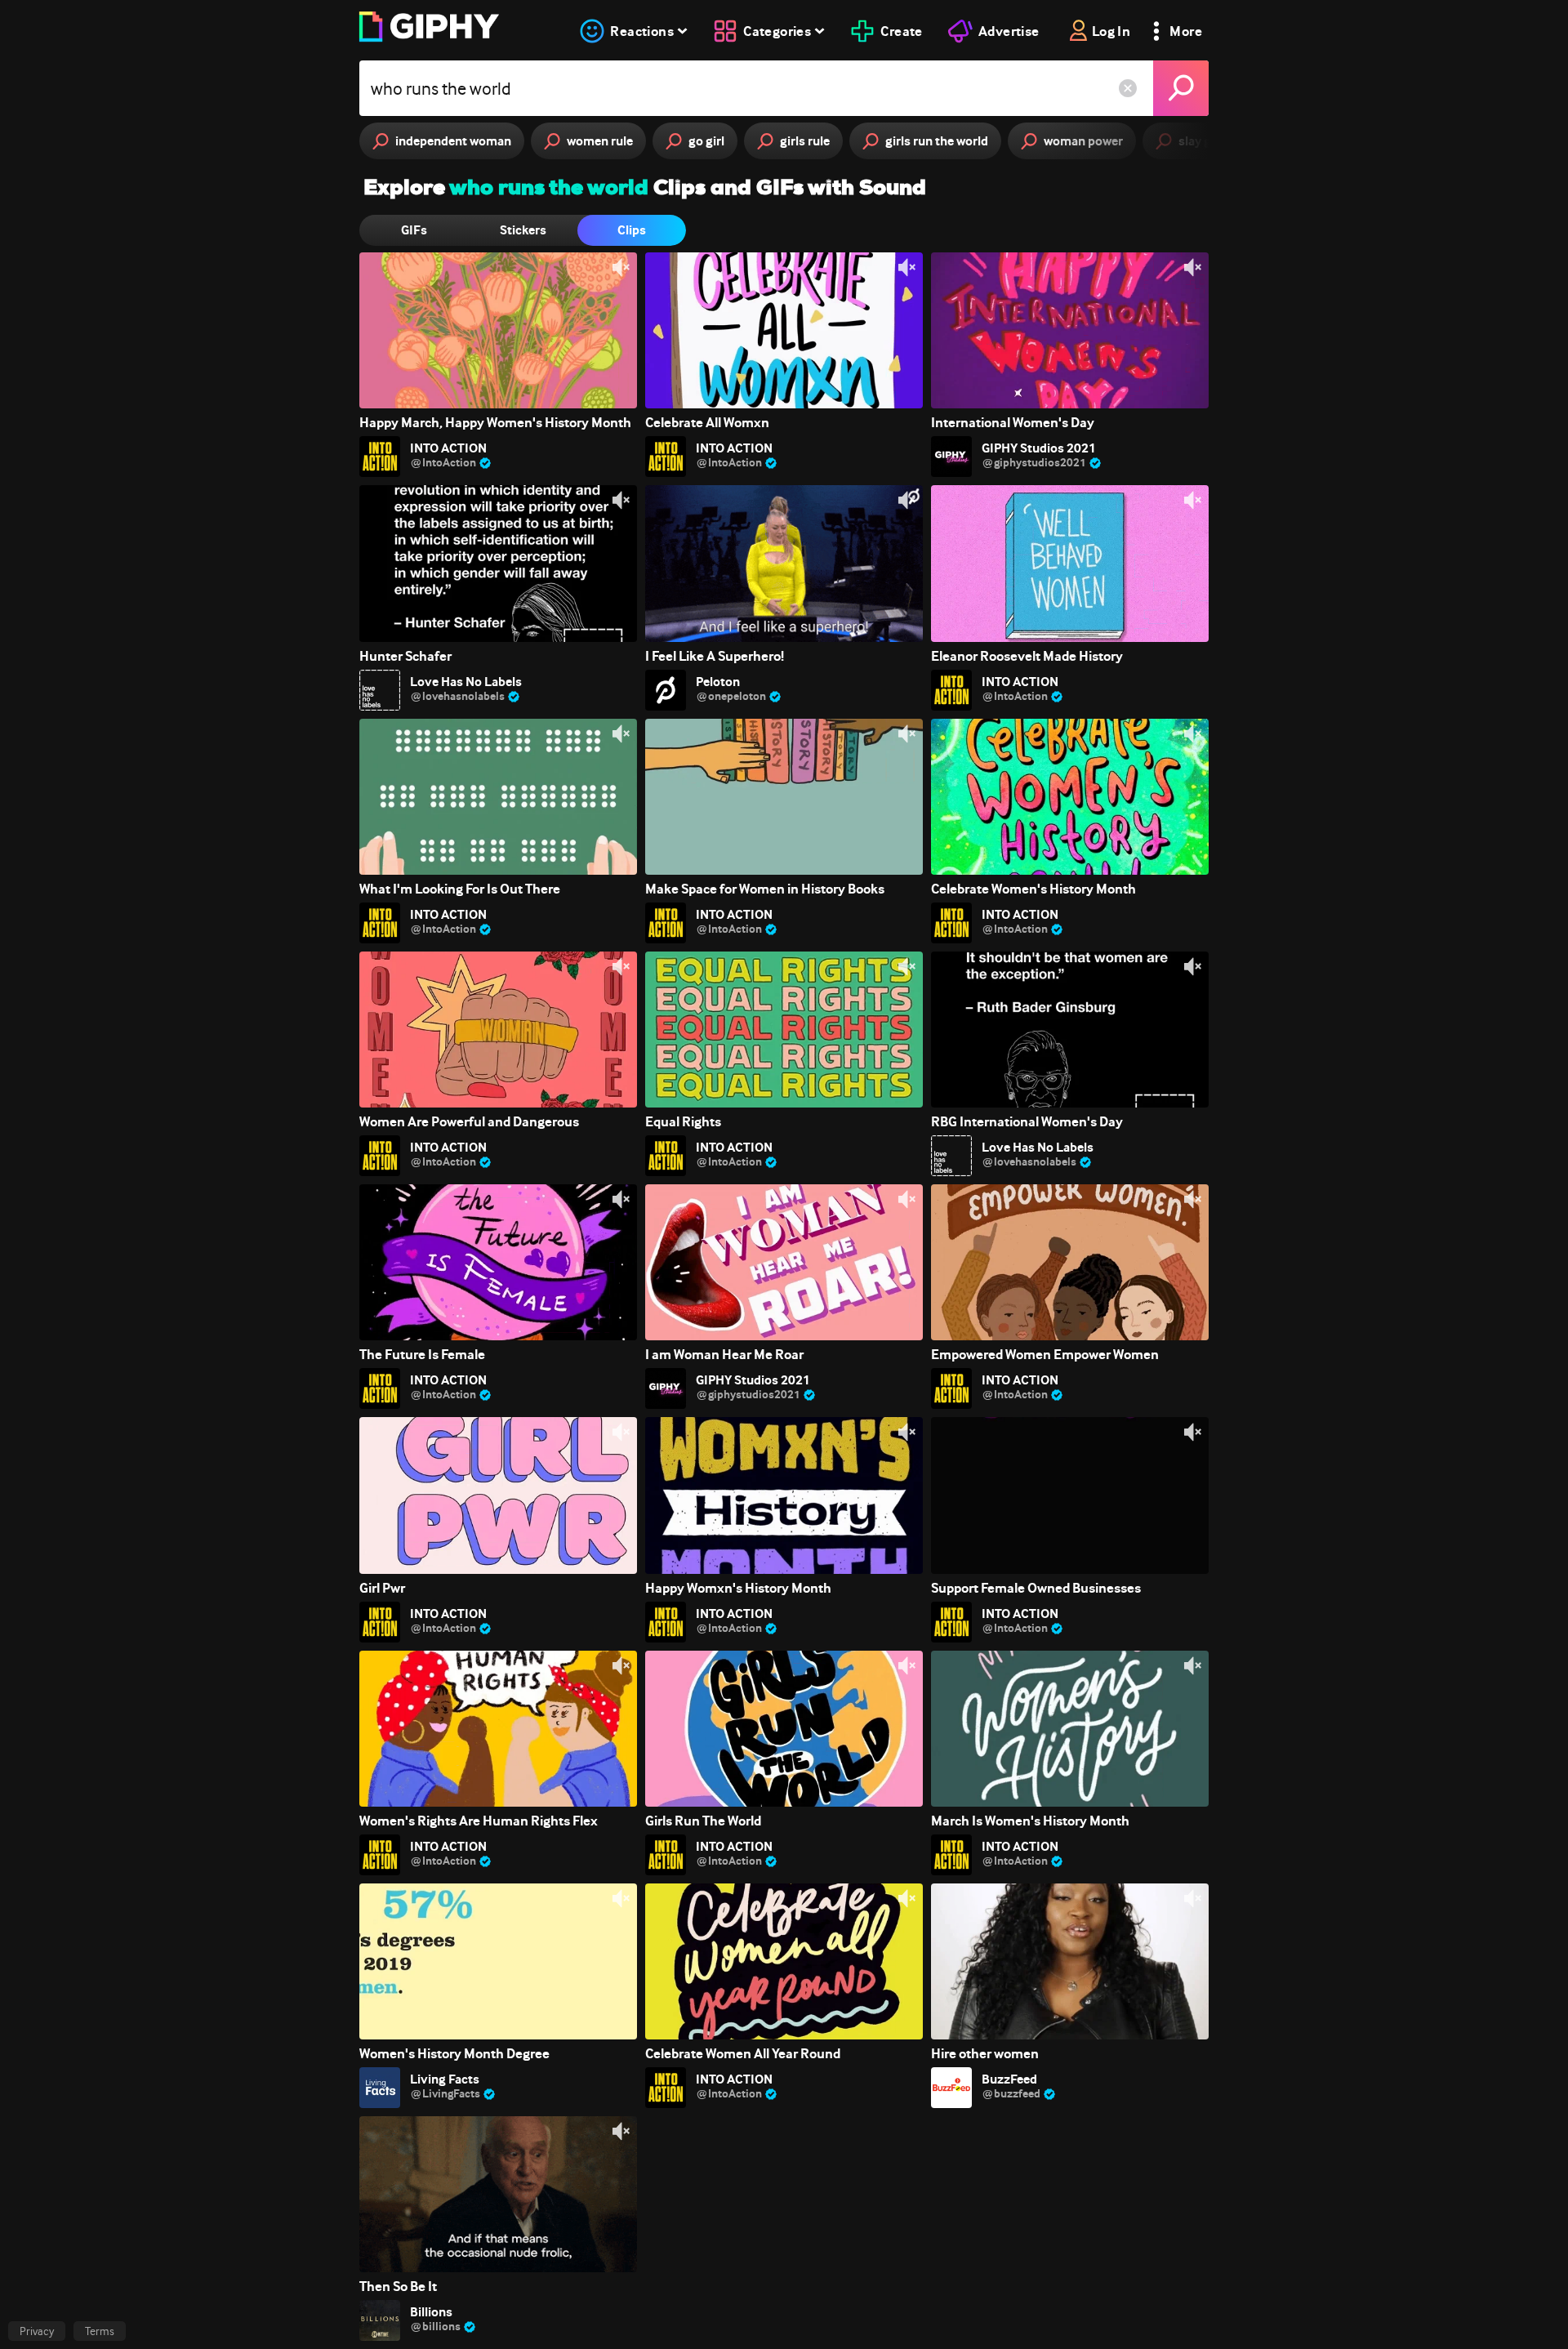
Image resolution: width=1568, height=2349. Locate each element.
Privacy (37, 2331)
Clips (632, 230)
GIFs (414, 230)
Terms (100, 2331)
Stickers (523, 230)
